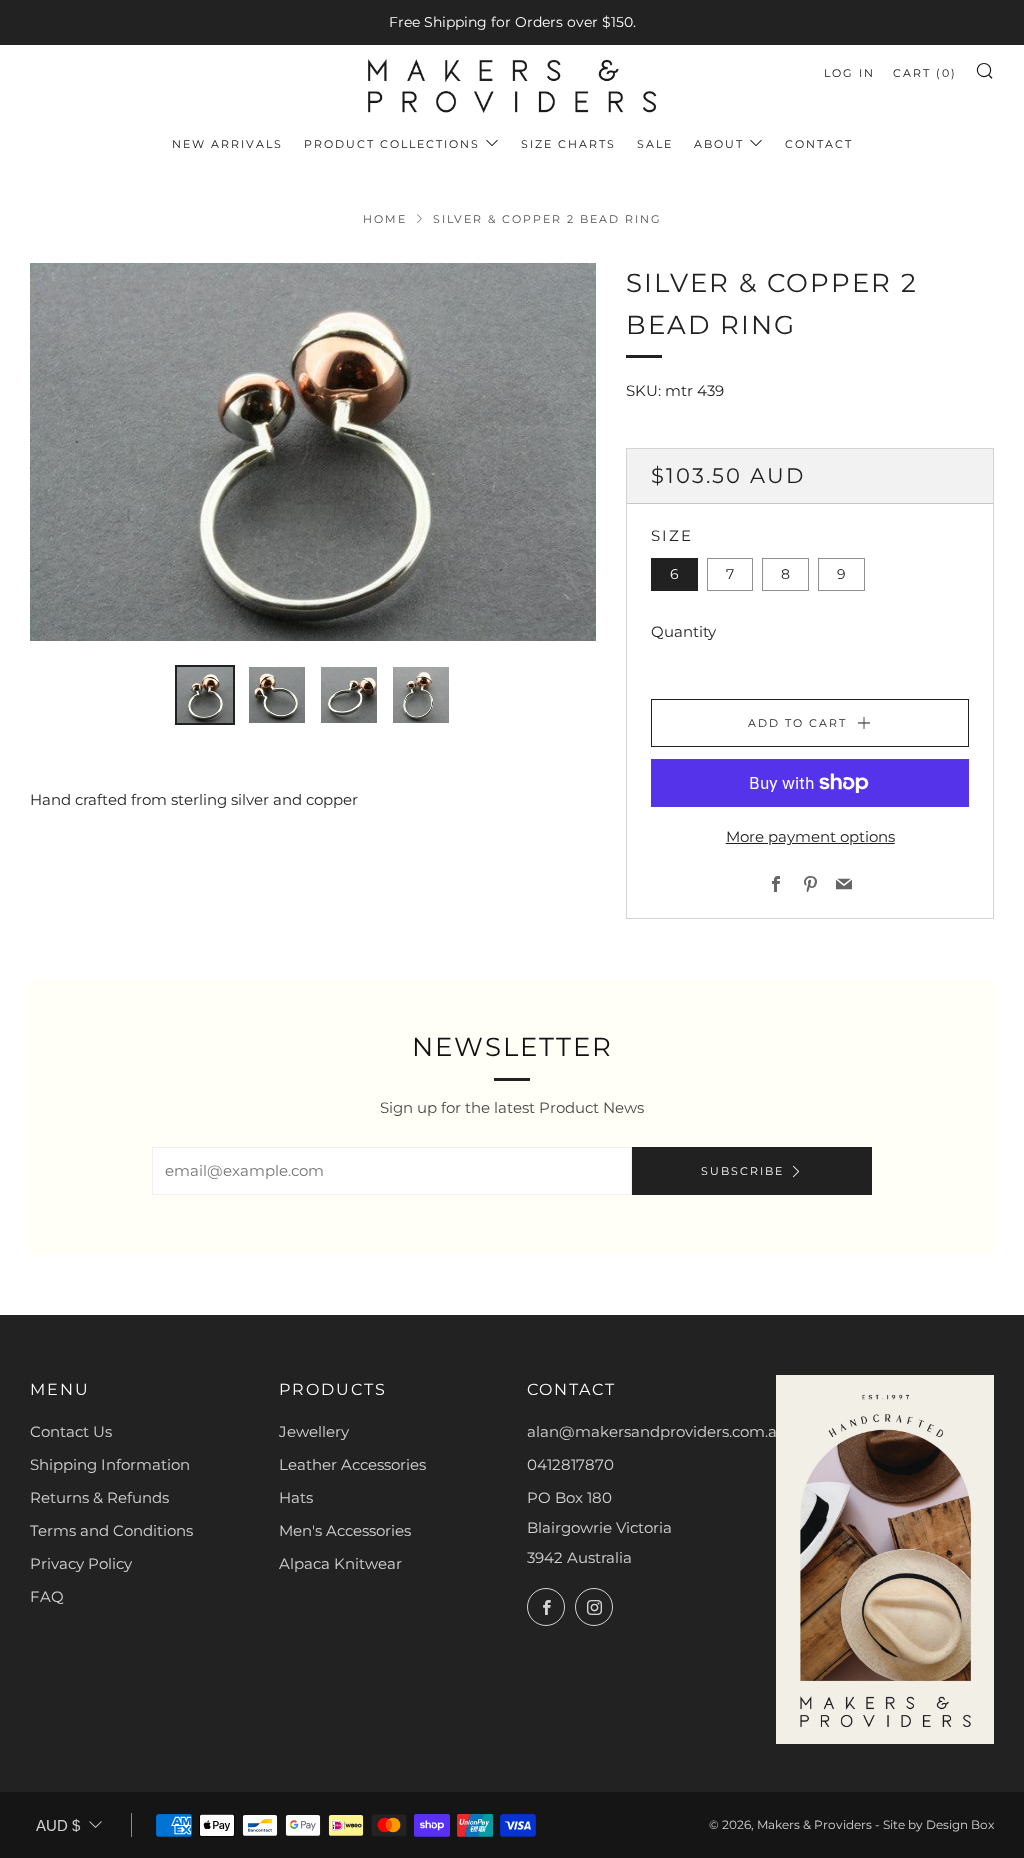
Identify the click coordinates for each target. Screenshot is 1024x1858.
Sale (655, 144)
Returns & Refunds (99, 1497)
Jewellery (314, 1431)
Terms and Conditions (111, 1530)
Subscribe (742, 1171)
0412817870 (570, 1464)
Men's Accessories (345, 1530)
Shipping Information (110, 1464)
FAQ (47, 1596)
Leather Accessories (352, 1464)
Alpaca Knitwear (340, 1563)
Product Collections (392, 144)
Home (385, 219)
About (719, 144)
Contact (819, 144)
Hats (296, 1497)
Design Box (960, 1824)
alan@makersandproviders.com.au (657, 1431)
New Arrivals (227, 144)
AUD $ (58, 1825)
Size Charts (568, 144)
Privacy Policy (81, 1563)
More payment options (810, 836)
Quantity (683, 631)
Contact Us (71, 1431)
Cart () (925, 73)
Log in (849, 73)
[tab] (205, 695)
